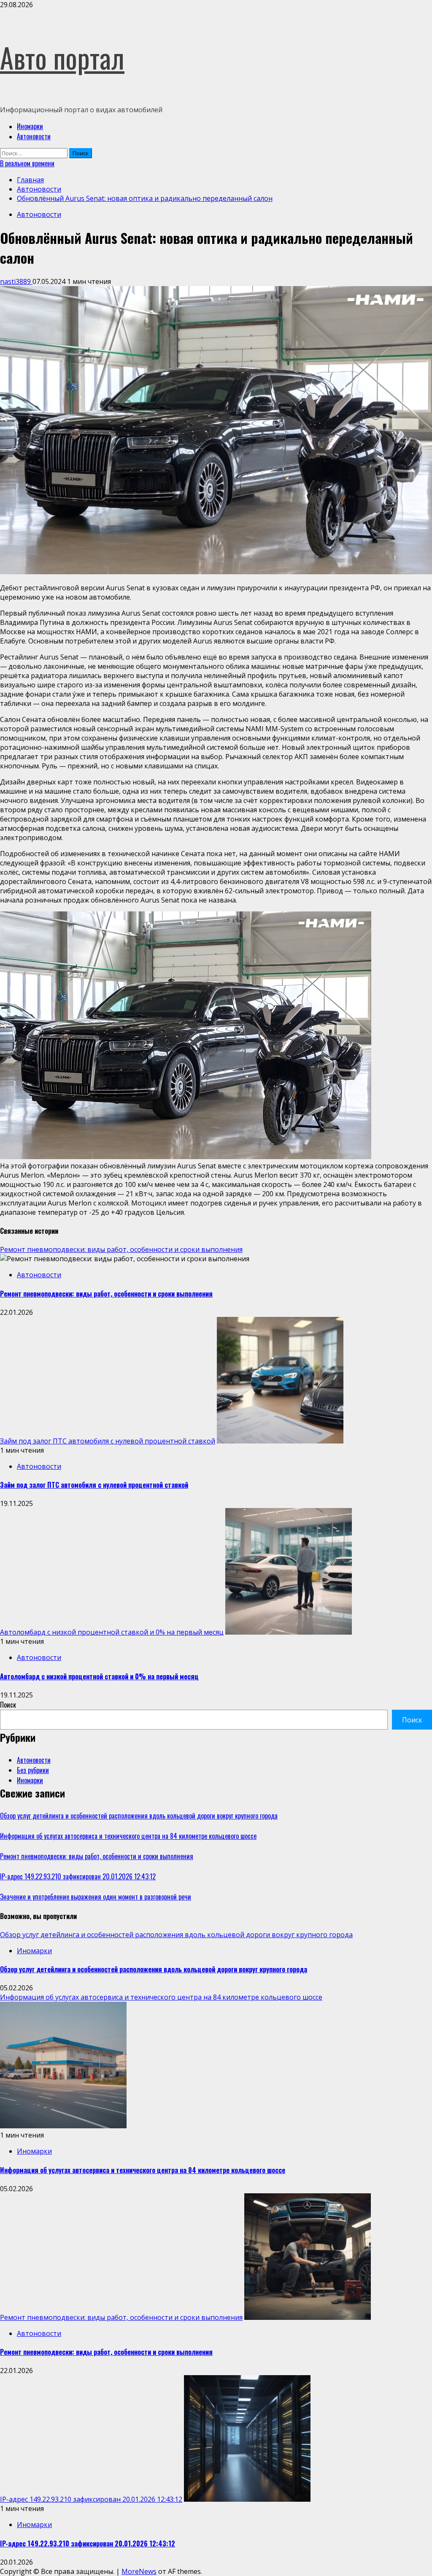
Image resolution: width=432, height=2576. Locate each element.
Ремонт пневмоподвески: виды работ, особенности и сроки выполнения (121, 1249)
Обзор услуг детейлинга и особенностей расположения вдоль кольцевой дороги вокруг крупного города (139, 1816)
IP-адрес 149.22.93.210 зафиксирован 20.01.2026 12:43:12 (78, 1876)
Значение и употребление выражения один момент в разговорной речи (96, 1897)
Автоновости (34, 136)
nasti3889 (16, 281)
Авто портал (62, 57)
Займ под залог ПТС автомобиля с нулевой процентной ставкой (108, 1441)
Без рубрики (33, 1770)
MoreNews (139, 2571)
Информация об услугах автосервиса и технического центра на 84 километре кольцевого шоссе (128, 1836)
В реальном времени (27, 163)
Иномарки (30, 126)
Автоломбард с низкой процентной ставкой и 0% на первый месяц (112, 1632)
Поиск (8, 1705)
